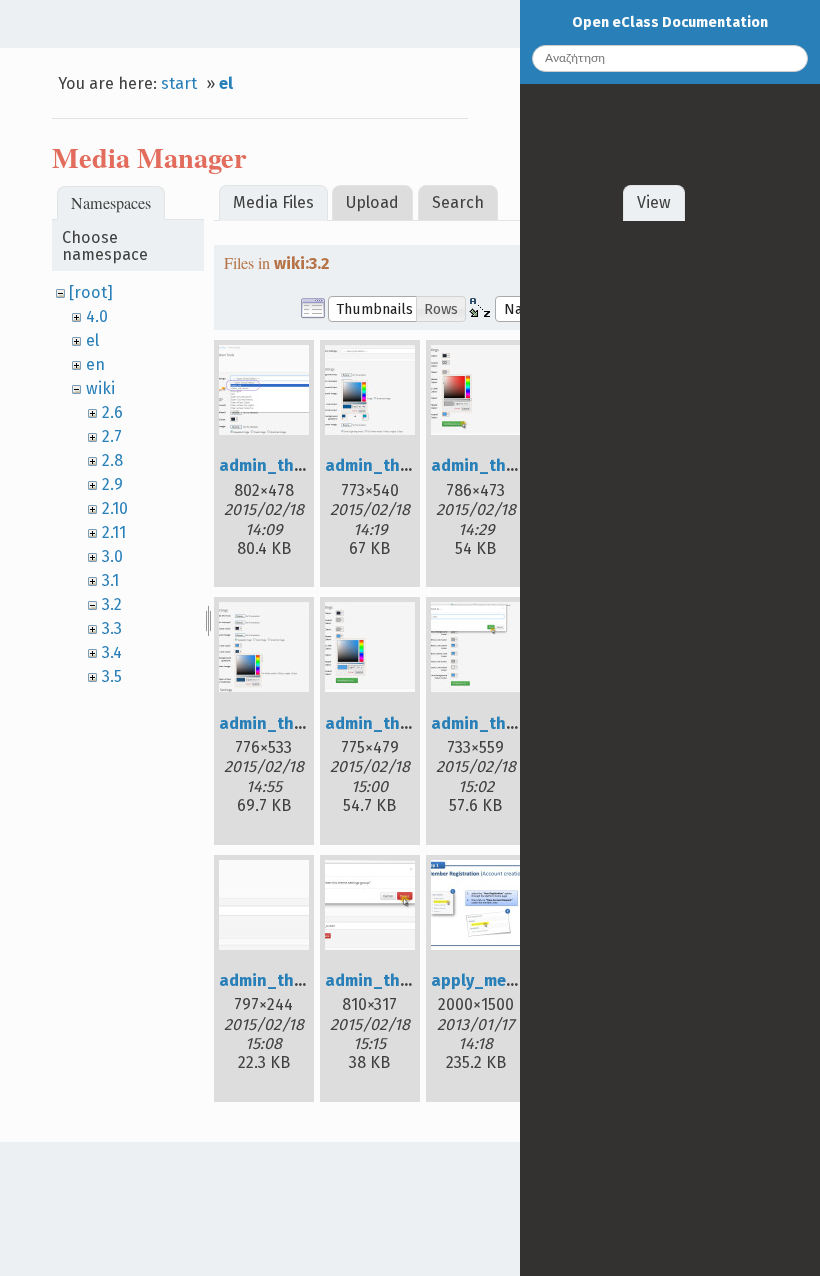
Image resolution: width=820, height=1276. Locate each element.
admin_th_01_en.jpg (299, 465)
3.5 (112, 676)
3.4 (112, 652)
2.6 (112, 412)
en (95, 364)
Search (458, 202)
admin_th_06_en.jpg (512, 723)
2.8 (112, 460)
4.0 (97, 316)
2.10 (115, 508)
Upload (372, 202)
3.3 (112, 628)
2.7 (112, 436)
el (226, 83)
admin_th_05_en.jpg (405, 723)
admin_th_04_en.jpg (300, 723)
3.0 (112, 556)
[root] (91, 292)
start (179, 83)
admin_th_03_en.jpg (511, 465)
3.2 (112, 604)
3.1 (110, 580)
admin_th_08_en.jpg (406, 980)
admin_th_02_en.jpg (405, 465)
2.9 (112, 484)
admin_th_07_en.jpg (298, 980)
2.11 (114, 532)
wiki (100, 388)
